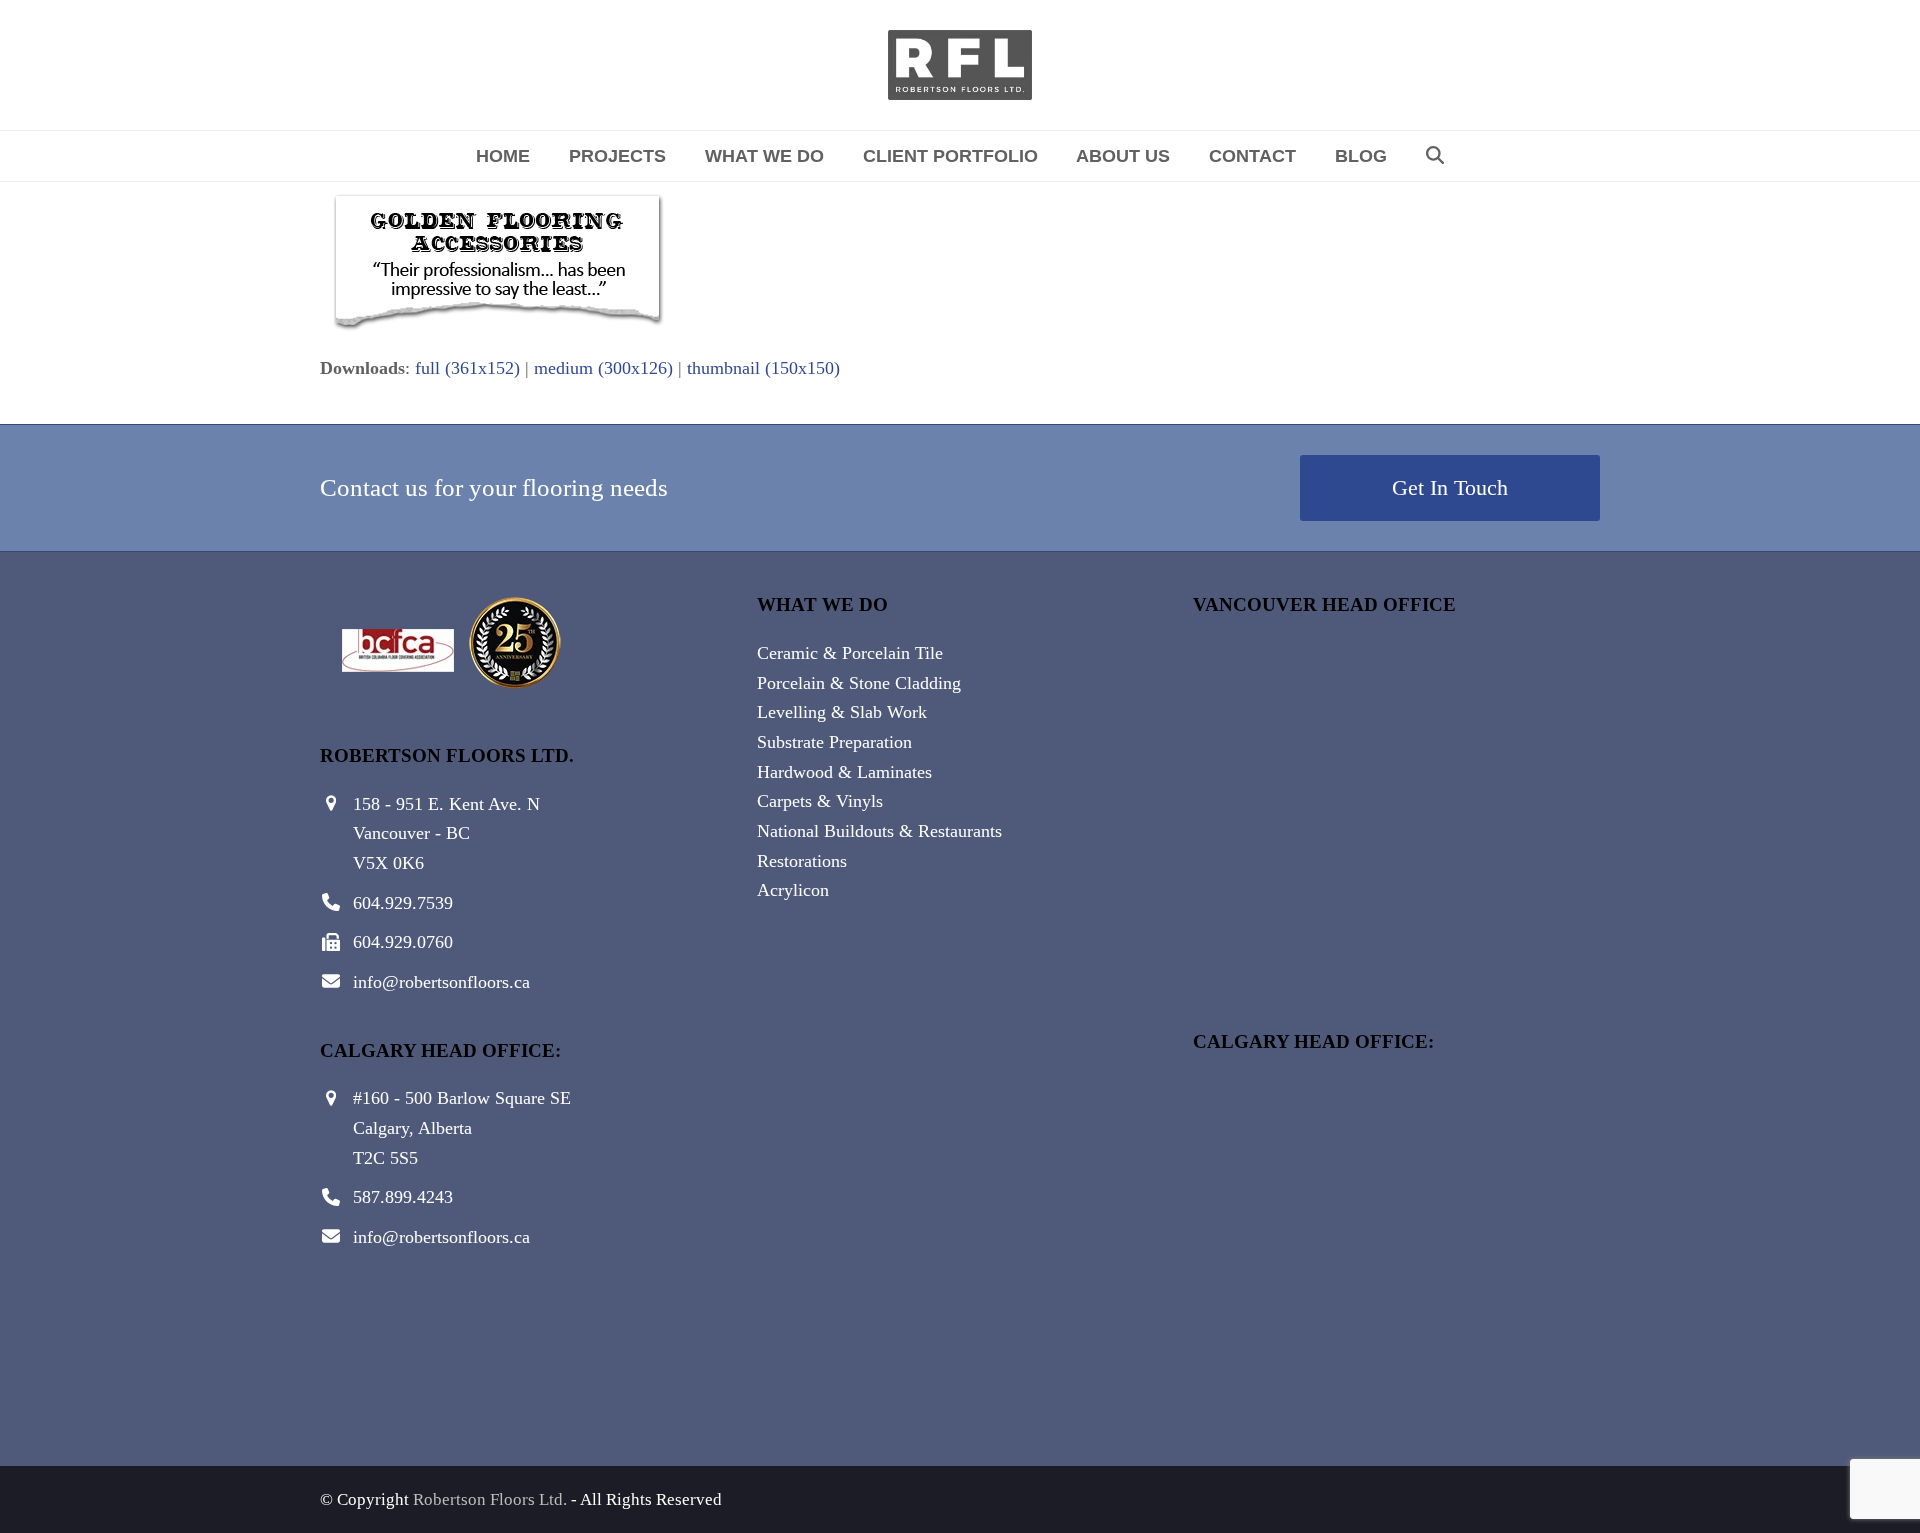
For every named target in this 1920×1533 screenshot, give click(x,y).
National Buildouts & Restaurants (879, 831)
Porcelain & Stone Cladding (859, 683)
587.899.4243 (403, 1197)
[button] (1434, 156)
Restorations (802, 861)
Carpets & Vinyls (820, 801)
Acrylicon (793, 890)
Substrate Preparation (834, 742)
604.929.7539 (403, 903)
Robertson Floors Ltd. (490, 1499)
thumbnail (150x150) (763, 368)
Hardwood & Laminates (844, 772)
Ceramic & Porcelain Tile (850, 653)
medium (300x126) (603, 368)
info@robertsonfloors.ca (441, 982)
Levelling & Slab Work (842, 712)
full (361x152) (467, 368)
